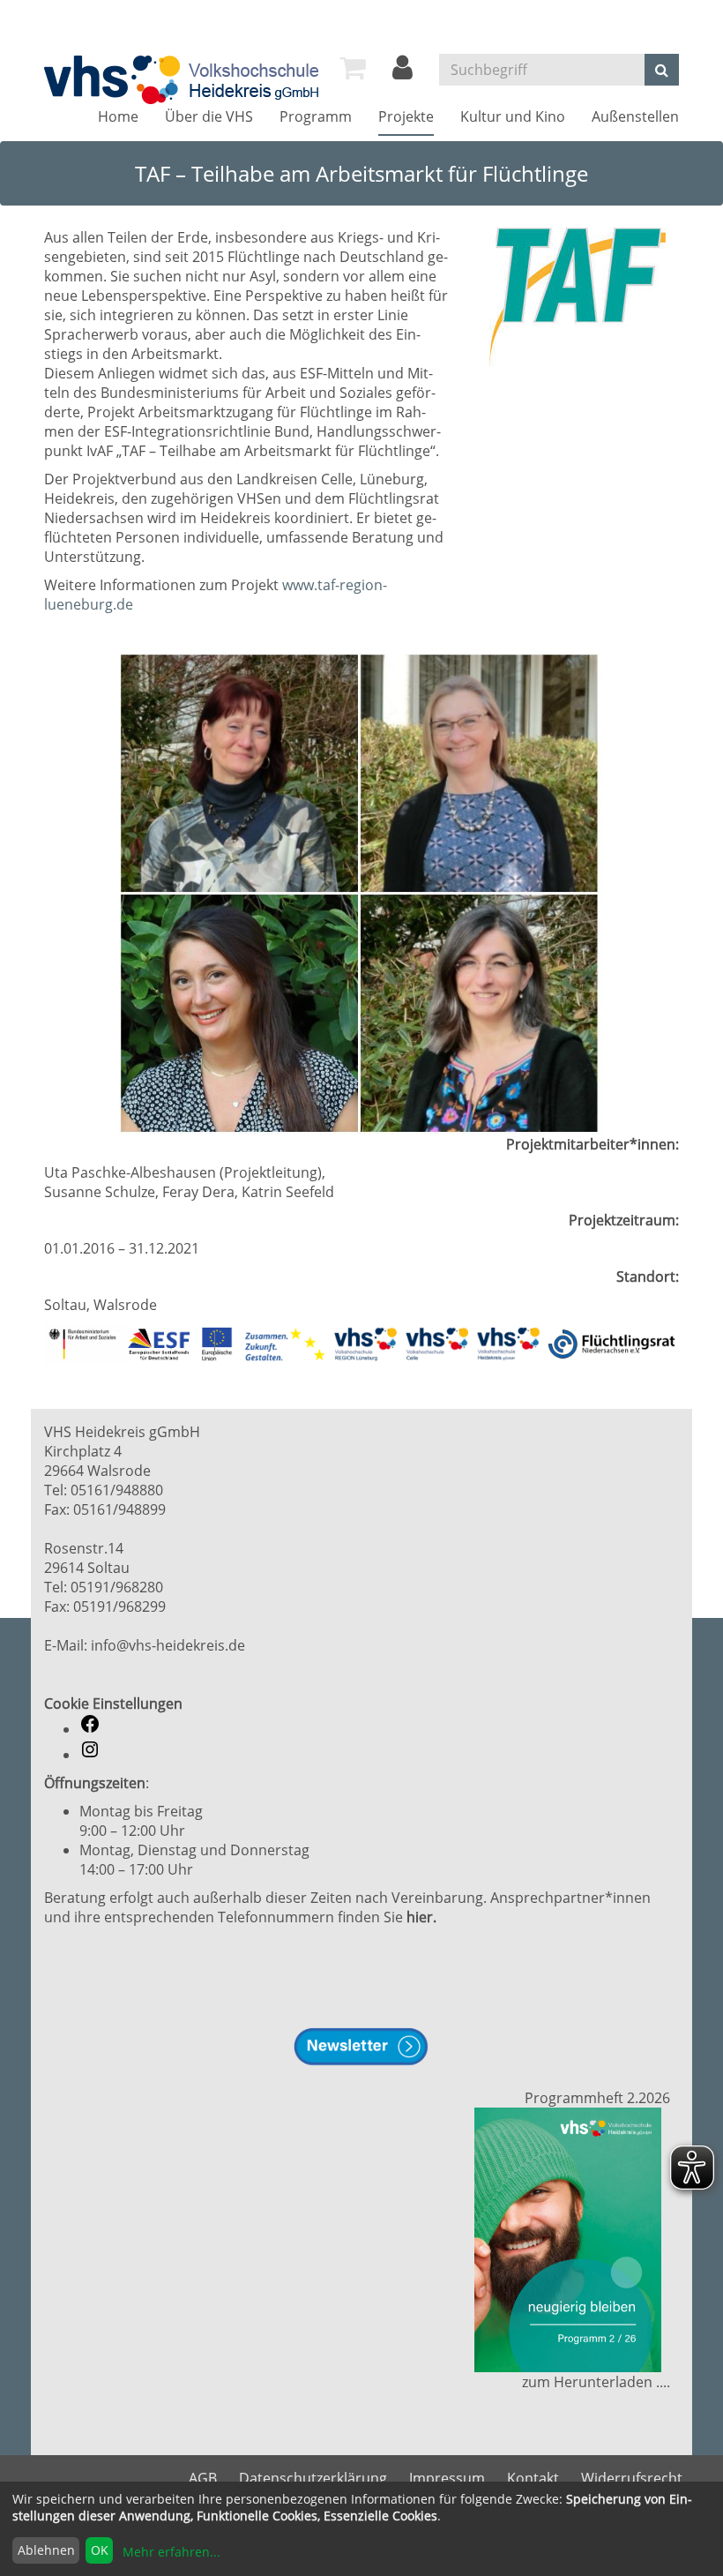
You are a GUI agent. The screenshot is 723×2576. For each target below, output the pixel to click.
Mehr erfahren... (171, 2552)
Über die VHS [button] (209, 116)
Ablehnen (46, 2550)
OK (100, 2550)
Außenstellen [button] (635, 116)
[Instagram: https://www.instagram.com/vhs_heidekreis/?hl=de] (90, 1755)
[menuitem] (353, 68)
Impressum (447, 2478)
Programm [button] (316, 116)
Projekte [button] (406, 116)
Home (118, 116)
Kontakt (533, 2478)
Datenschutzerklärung (313, 2478)
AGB (203, 2478)
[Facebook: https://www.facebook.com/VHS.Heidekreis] (90, 1729)
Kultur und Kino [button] (513, 116)
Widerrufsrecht (632, 2478)
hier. (421, 1917)
